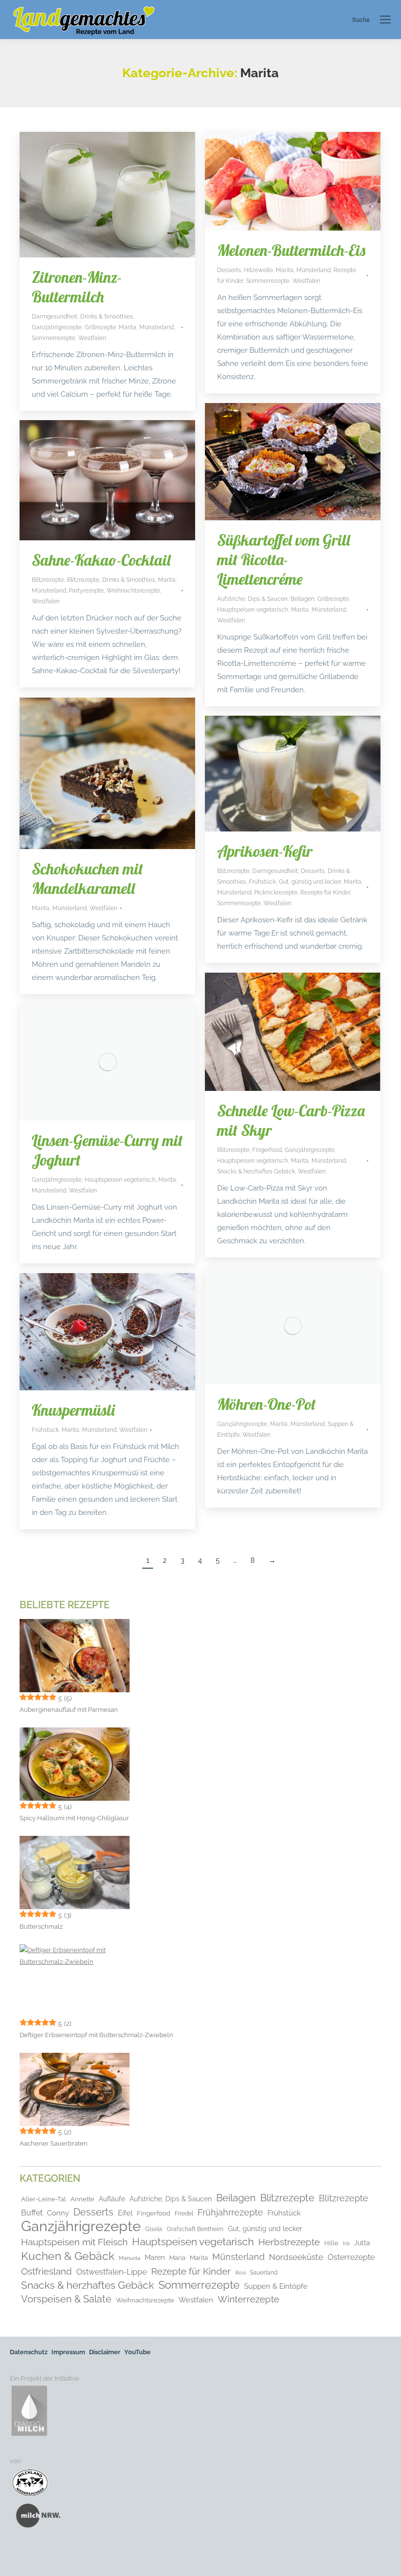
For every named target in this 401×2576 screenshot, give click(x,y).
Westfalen (92, 338)
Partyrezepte (86, 591)
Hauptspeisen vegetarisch (253, 610)
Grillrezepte (100, 327)
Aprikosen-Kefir (265, 851)
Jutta (362, 2243)
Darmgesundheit (55, 317)
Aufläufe (112, 2199)
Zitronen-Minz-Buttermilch (77, 287)
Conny (58, 2213)
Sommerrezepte (54, 338)
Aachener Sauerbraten (54, 2143)
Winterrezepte (248, 2299)
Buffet (32, 2213)
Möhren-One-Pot (267, 1404)
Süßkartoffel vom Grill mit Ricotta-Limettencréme (284, 559)
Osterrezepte (351, 2257)
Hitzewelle (258, 270)
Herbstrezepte (289, 2242)
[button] (22, 2555)
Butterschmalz (41, 1927)
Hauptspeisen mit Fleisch (74, 2242)
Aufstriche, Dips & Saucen (252, 599)
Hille (331, 2243)
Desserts (229, 270)
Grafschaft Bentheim (195, 2229)
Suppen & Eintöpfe (276, 2286)
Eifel (125, 2213)
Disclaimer (105, 2352)
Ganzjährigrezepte (57, 327)
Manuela (130, 2258)
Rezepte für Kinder (325, 893)
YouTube (137, 2352)
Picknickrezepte (276, 893)
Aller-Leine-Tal (44, 2199)
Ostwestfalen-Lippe (111, 2272)
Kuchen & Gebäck (68, 2256)
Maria (177, 2258)
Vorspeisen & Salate (66, 2299)
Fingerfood (267, 1150)
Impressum (68, 2352)
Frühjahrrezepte (230, 2212)
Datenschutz (29, 2352)
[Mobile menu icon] (385, 20)
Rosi (240, 2273)
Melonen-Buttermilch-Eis (291, 250)
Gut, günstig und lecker (310, 882)
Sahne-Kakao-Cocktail (101, 560)
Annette (82, 2199)
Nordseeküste (296, 2257)
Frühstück (262, 882)
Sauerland (264, 2273)
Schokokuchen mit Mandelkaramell (88, 878)
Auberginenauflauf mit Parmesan (69, 1710)
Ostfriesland (46, 2271)
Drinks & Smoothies (107, 317)
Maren (155, 2257)
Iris (346, 2243)
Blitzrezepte (48, 580)
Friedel (184, 2214)
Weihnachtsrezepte (133, 591)
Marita (128, 327)
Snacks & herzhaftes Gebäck (256, 1171)
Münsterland (156, 327)
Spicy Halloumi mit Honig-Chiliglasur (74, 1818)
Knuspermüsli (73, 1410)
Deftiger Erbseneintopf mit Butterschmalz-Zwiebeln (96, 2035)
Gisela (154, 2229)
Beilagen (302, 599)
